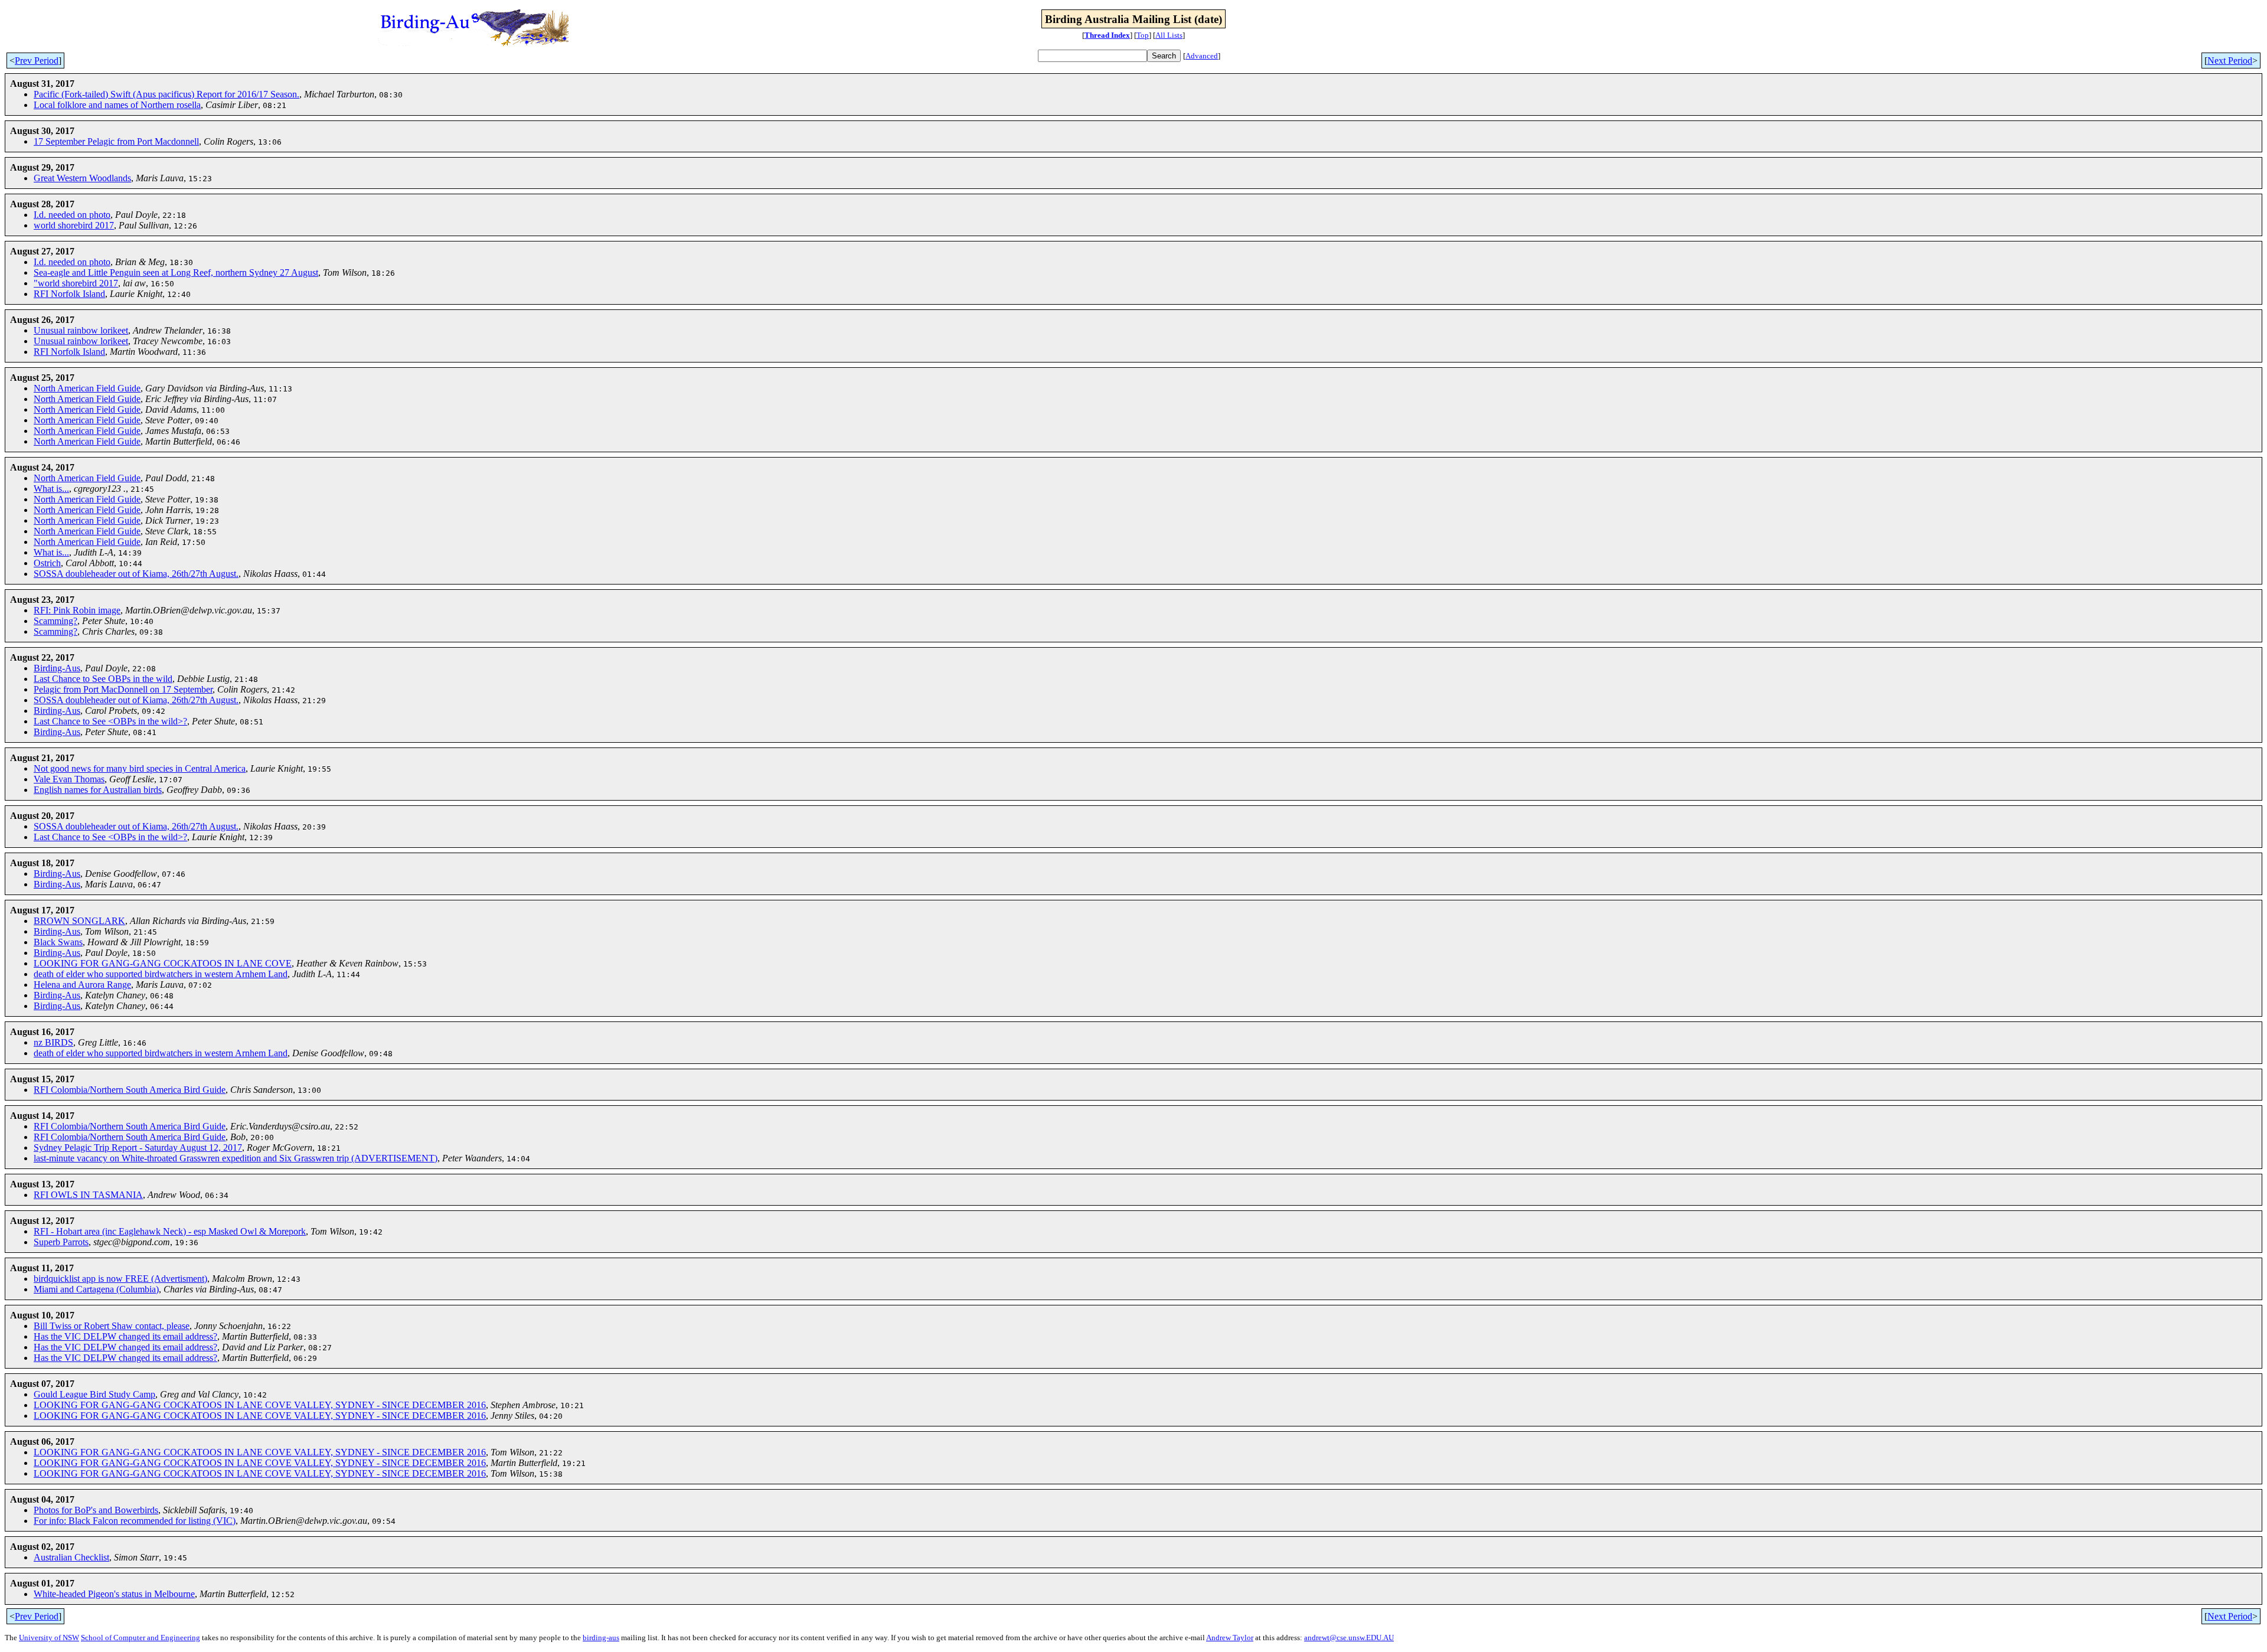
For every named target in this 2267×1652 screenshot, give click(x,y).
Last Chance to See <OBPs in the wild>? (110, 721)
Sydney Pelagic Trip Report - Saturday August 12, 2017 (138, 1147)
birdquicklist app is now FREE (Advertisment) (120, 1279)
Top (1143, 35)
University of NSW (49, 1638)
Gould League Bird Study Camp (94, 1394)
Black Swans (58, 942)
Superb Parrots (61, 1242)
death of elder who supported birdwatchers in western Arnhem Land (161, 974)
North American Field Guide (87, 388)
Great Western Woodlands (82, 178)
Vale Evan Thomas (69, 779)
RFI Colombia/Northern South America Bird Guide (130, 1090)
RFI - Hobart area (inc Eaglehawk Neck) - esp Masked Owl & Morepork (170, 1231)
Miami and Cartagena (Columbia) (96, 1289)
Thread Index (1107, 35)
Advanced (1202, 56)
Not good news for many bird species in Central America (140, 768)
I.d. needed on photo (72, 215)
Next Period (2230, 61)
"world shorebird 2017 (76, 283)
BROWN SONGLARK (79, 921)
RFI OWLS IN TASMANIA (88, 1195)
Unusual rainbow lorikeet (81, 330)
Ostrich (47, 563)
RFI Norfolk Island (69, 294)
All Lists (1169, 35)
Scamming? (55, 621)
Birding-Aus (57, 668)
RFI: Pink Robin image (77, 610)
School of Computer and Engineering (141, 1638)
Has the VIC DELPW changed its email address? (125, 1336)
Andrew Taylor (1230, 1638)
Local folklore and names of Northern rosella (117, 105)
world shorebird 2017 (74, 225)
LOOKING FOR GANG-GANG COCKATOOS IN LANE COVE (163, 963)
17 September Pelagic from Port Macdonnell (116, 141)
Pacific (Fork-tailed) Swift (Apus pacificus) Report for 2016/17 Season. (166, 94)
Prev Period (37, 61)
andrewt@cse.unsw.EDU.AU (1349, 1638)
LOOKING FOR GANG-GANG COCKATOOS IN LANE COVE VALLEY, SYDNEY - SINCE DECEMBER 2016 (260, 1405)
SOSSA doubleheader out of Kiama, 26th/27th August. (136, 574)
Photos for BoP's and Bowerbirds (96, 1510)
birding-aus (601, 1638)
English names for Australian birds (98, 790)
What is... (51, 489)
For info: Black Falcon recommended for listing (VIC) (135, 1521)
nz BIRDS (53, 1042)
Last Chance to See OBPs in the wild (103, 679)
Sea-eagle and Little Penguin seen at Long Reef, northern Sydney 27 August (176, 272)
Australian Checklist (71, 1557)
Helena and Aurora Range (82, 985)
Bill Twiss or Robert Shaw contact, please (112, 1326)
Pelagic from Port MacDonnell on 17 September (123, 689)
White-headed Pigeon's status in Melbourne (114, 1594)
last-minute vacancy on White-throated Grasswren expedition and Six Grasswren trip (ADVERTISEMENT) (236, 1158)
